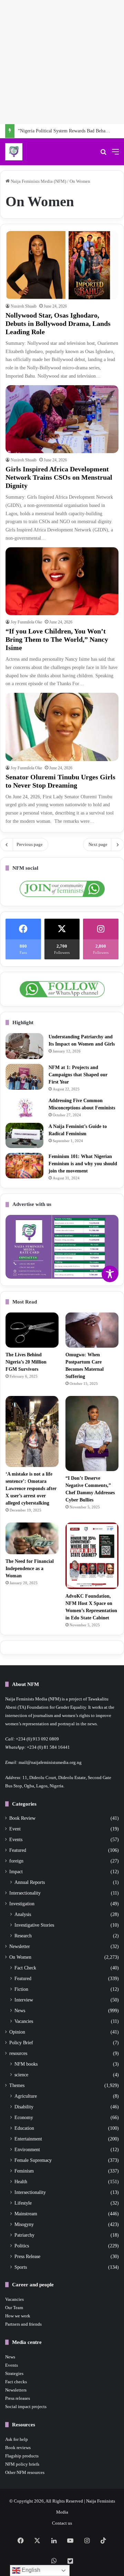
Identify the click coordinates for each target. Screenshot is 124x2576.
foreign (16, 1861)
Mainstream (26, 2214)
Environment (27, 2149)
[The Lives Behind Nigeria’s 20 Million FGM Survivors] (32, 1330)
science (21, 2075)
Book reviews (18, 2448)
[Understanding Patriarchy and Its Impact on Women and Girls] (24, 1046)
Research (23, 1936)
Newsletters (16, 2390)
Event (15, 1829)
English (30, 2570)
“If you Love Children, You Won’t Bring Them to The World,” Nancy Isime (57, 639)
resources (18, 2053)
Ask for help (17, 2439)
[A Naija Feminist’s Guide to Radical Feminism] (24, 1136)
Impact (16, 1872)
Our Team (14, 2308)
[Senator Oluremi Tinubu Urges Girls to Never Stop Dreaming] (62, 727)
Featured (18, 1850)
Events (16, 1840)
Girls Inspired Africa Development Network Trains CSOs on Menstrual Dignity (59, 477)
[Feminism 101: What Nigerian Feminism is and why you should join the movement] (24, 1166)
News (20, 2010)
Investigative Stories (34, 1925)
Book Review (22, 1818)
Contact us (62, 2523)
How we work (18, 2316)
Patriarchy (24, 2235)
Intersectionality (25, 1893)
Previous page (30, 844)
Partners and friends (23, 2324)
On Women (20, 1957)
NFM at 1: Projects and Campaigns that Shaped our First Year (78, 1075)
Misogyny (24, 2224)
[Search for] (103, 154)
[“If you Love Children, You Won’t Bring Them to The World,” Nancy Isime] (62, 581)
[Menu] (115, 154)
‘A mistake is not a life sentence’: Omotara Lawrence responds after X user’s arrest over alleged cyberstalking (31, 1489)
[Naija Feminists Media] (14, 152)
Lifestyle (23, 2203)
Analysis (23, 1914)
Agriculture (26, 2096)
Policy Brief (21, 2043)
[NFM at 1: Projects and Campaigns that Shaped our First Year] (24, 1077)
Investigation (22, 1904)
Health (21, 2181)
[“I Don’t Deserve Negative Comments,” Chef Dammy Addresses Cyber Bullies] (92, 1433)
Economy (24, 2117)
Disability (24, 2107)
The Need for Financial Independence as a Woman (30, 1569)
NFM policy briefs (22, 2464)
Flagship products (22, 2456)
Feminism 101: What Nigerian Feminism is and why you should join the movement (83, 1164)
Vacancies (24, 2021)
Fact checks (16, 2382)
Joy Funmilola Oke (26, 622)
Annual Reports (30, 1882)
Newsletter (20, 1946)
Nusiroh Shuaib (24, 306)
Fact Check (25, 1968)
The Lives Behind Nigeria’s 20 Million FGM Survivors (26, 1362)
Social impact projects (26, 2407)
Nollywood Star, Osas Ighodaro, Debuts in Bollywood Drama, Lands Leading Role (58, 323)
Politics (22, 2246)
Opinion (17, 2032)
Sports (21, 2267)
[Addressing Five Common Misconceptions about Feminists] (24, 1107)
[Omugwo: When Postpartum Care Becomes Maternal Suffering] (92, 1330)
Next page (98, 844)
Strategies (14, 2373)
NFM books (26, 2064)
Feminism (24, 2171)
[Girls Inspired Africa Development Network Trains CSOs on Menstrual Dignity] (62, 419)
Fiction (21, 1989)
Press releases (18, 2398)
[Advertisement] (62, 62)
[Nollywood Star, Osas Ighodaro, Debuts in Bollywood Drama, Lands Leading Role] (62, 265)
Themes (17, 2085)
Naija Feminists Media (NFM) (38, 181)
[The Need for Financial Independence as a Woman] (32, 1538)
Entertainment (28, 2139)
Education (24, 2128)
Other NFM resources (25, 2472)
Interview (24, 2000)
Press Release (27, 2256)
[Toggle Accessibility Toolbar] (110, 1274)
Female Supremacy (33, 2160)
